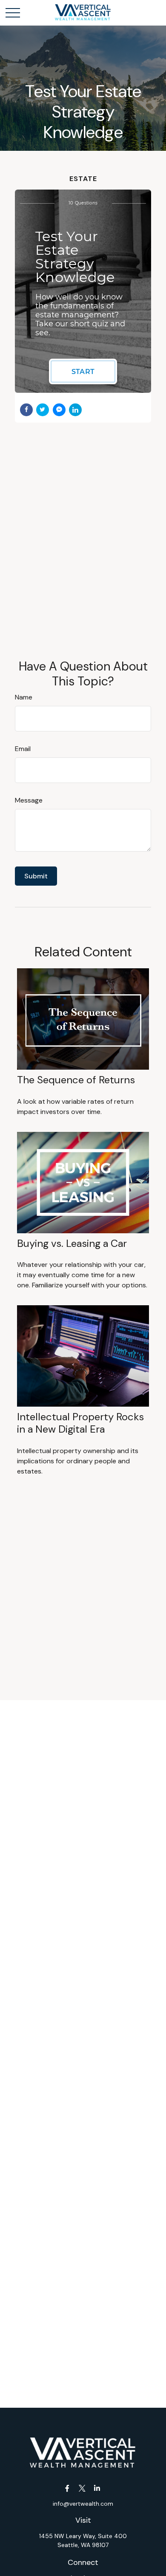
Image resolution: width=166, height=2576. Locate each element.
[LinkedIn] (97, 2488)
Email (23, 749)
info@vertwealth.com (83, 2504)
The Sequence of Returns (76, 1080)
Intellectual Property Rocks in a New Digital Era (80, 1423)
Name (24, 697)
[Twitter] (82, 2488)
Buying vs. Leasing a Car (72, 1243)
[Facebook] (67, 2488)
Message (29, 800)
